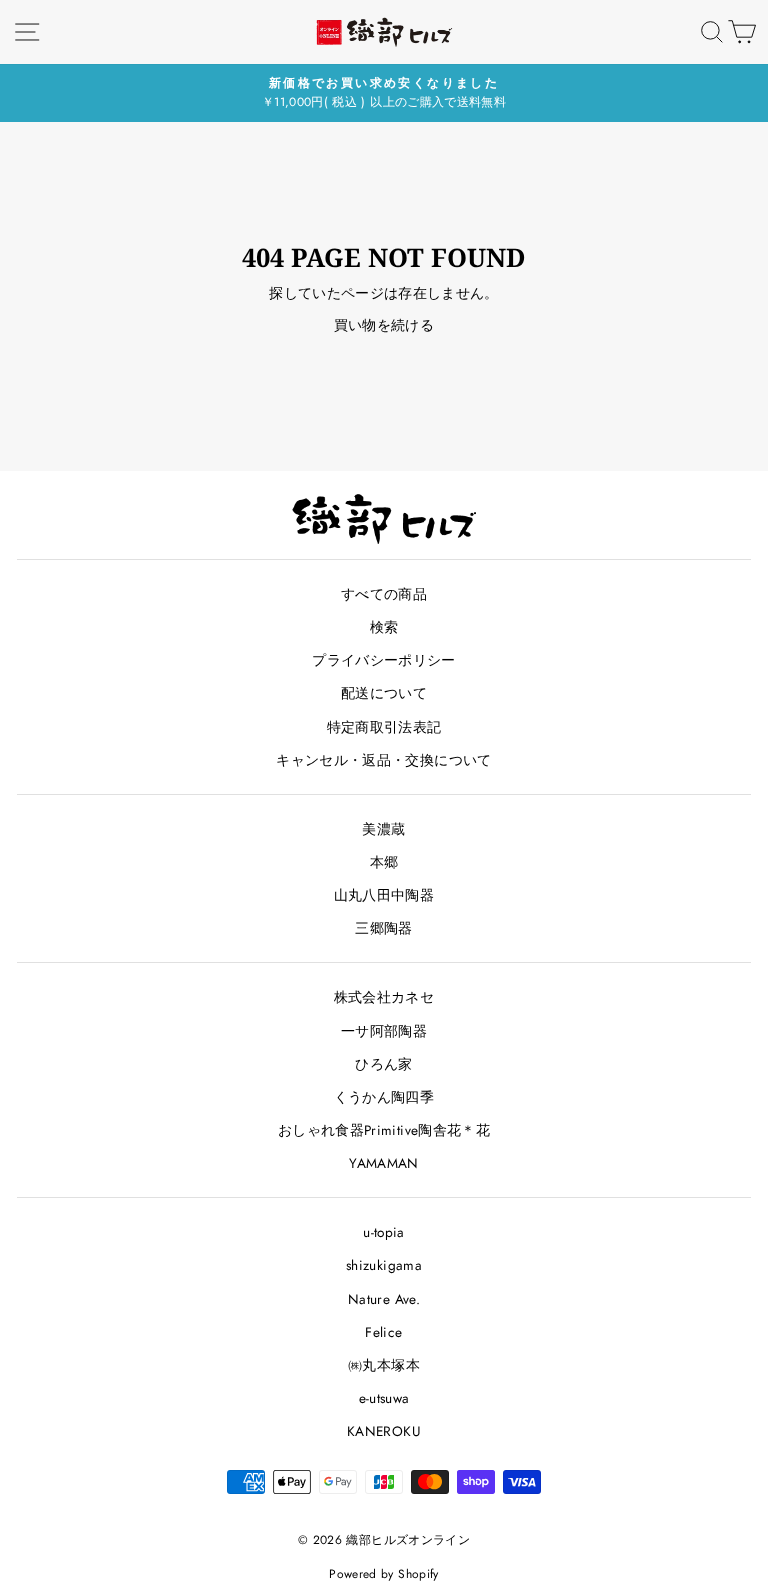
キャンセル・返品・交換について (383, 760)
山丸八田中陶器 (384, 895)
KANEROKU (384, 1431)
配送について (384, 693)
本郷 (384, 862)
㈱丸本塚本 (384, 1365)
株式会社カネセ (384, 997)
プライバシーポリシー (383, 660)
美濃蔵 (383, 829)
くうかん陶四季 (384, 1097)
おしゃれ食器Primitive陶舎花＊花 (384, 1130)
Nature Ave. (384, 1299)
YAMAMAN (383, 1163)
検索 (384, 627)
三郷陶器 (383, 928)
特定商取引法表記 (384, 727)
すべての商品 (384, 594)
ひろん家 (383, 1064)
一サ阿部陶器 (384, 1031)
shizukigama (384, 1265)
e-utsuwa (384, 1398)
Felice (383, 1332)
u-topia (383, 1232)
